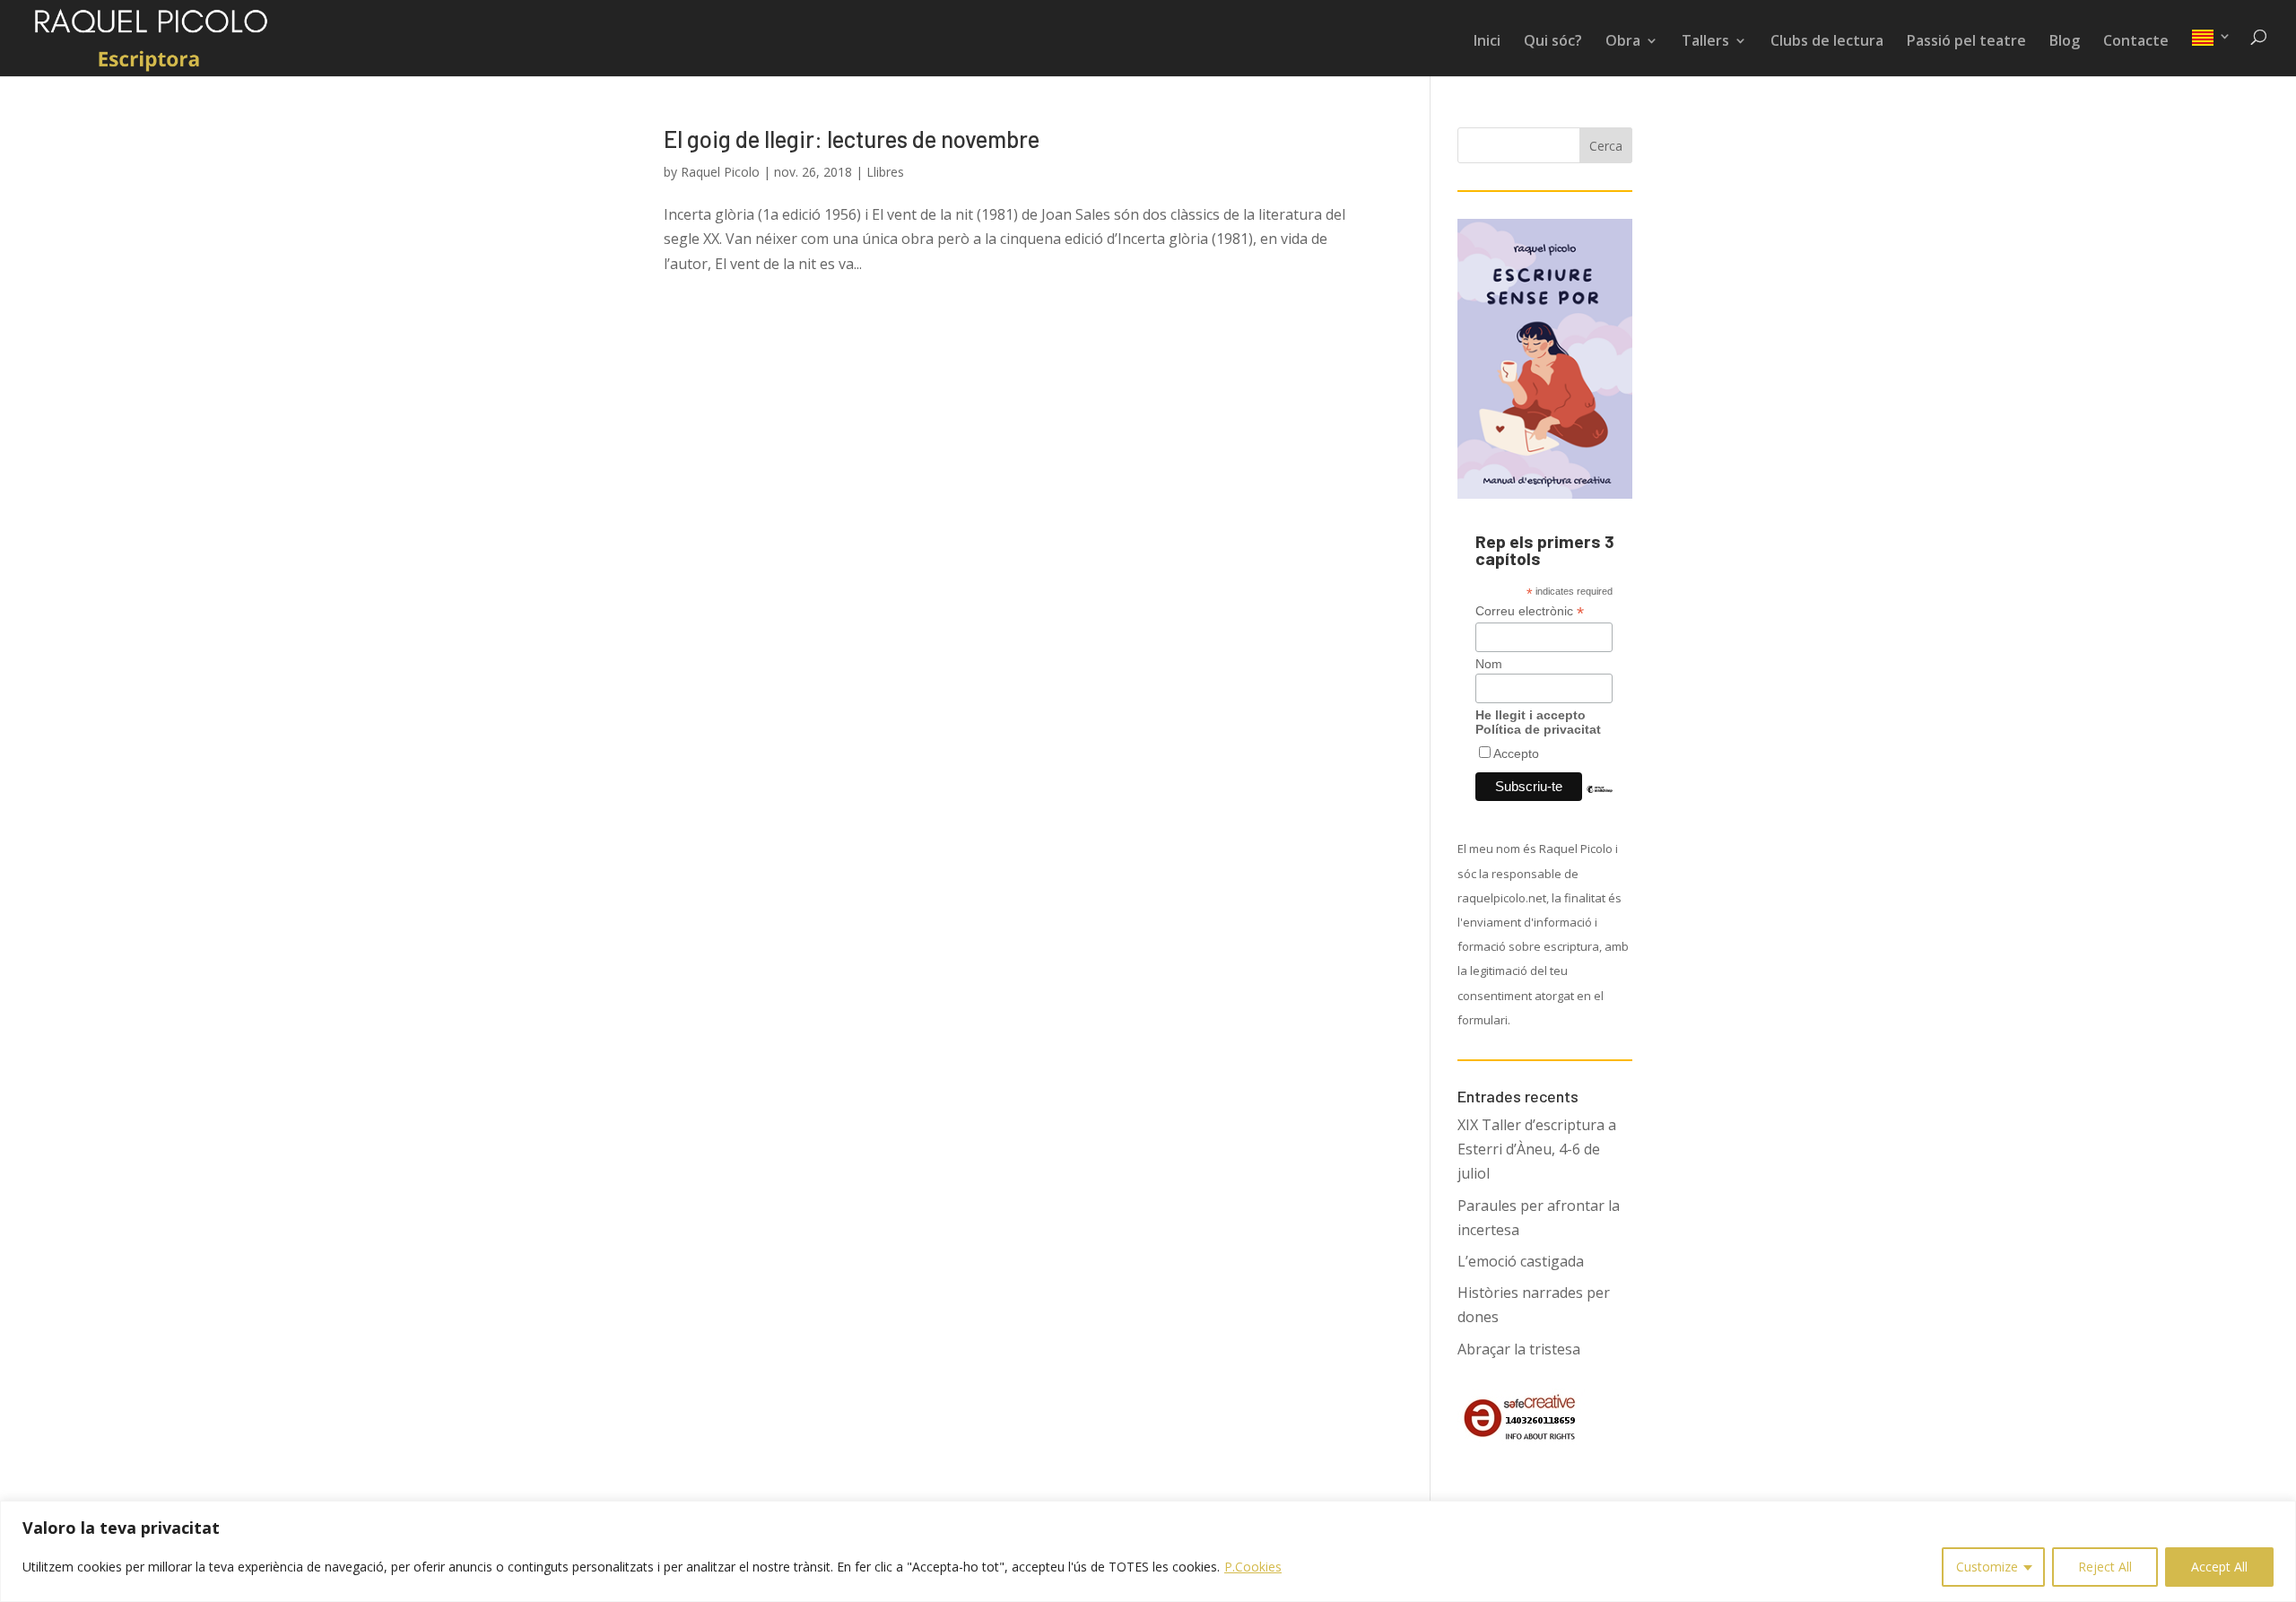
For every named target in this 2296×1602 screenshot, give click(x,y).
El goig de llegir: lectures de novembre (852, 139)
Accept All (2219, 1567)
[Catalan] (2212, 53)
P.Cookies (1253, 1567)
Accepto (1516, 753)
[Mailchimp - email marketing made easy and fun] (1600, 803)
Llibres (885, 172)
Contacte (2136, 42)
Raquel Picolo (720, 172)
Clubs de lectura (1827, 42)
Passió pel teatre (1966, 42)
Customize (1987, 1567)
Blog (2065, 42)
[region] (1148, 1551)
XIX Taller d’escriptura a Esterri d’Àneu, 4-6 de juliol (1537, 1149)
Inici (1487, 42)
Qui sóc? (1553, 42)
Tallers (1705, 42)
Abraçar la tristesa (1519, 1349)
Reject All (2105, 1567)
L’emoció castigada (1521, 1261)
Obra (1623, 42)
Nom (1489, 664)
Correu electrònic (1530, 611)
